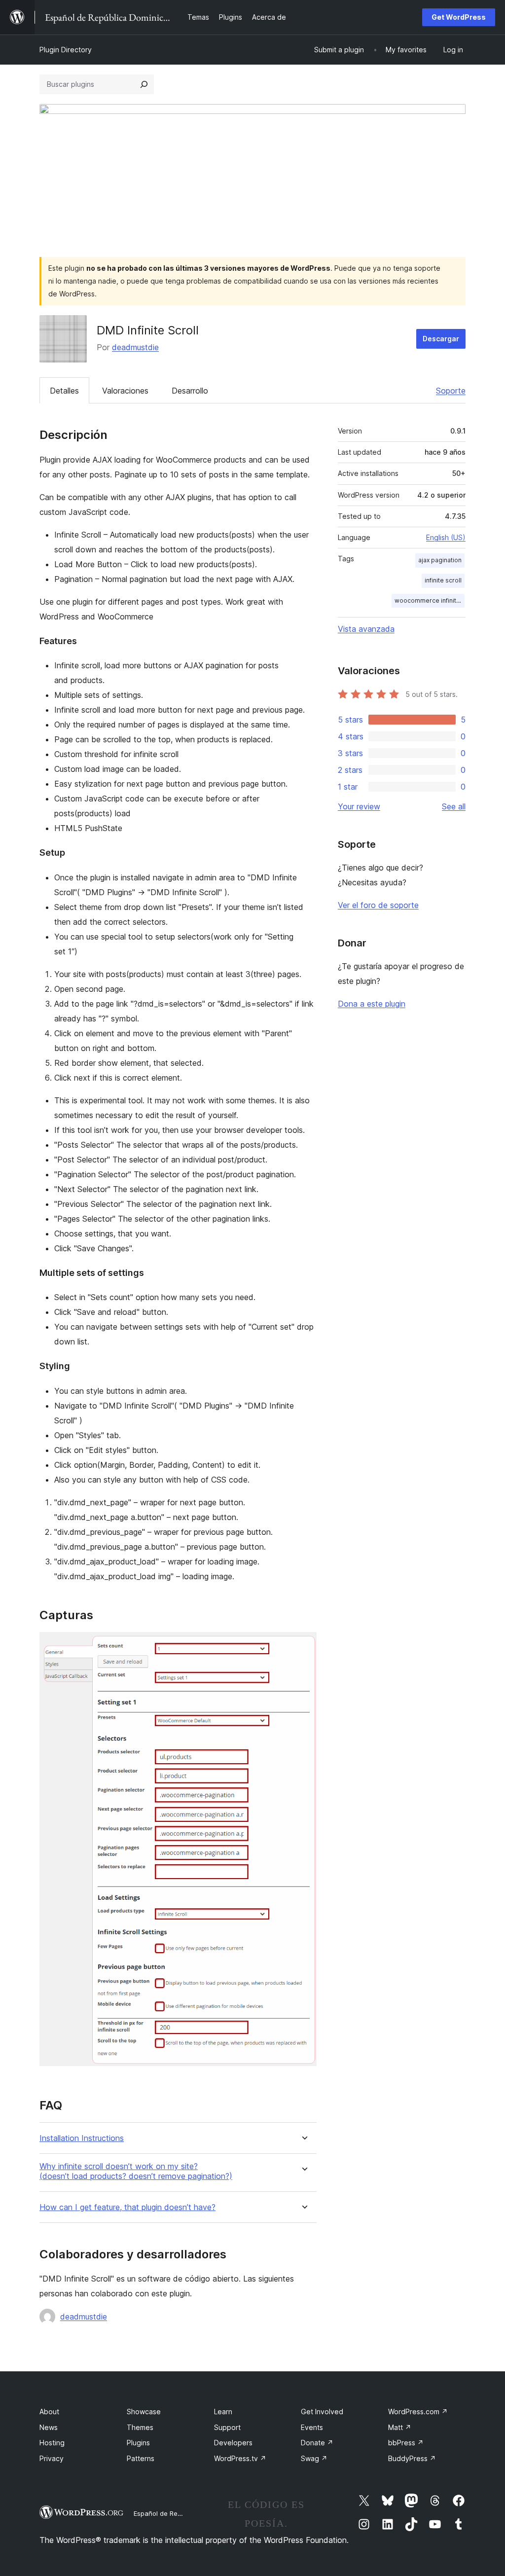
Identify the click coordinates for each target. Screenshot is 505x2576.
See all (454, 806)
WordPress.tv (240, 2458)
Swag (314, 2458)
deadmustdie (135, 347)
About (49, 2412)
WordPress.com (418, 2412)
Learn (223, 2412)
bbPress (406, 2443)
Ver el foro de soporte (378, 905)
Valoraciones (125, 391)
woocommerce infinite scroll (430, 600)
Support (227, 2427)
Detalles (64, 391)
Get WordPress (459, 17)
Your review (359, 806)
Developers (233, 2443)
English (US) (446, 537)
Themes (140, 2427)
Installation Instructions (82, 2138)
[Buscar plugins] (144, 84)
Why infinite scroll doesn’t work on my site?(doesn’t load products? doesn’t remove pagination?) (136, 2171)
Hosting (52, 2443)
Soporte (451, 391)
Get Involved (322, 2412)
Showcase (144, 2412)
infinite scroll (443, 580)
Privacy (52, 2458)
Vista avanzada (366, 629)
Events (312, 2427)
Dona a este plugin (372, 1004)
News (49, 2427)
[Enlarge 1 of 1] (303, 1645)
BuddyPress (412, 2458)
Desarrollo (190, 391)
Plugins (138, 2443)
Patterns (141, 2458)
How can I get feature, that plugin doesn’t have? (127, 2207)
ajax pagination (440, 560)
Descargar (441, 339)
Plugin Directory (66, 50)
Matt (400, 2427)
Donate (317, 2443)
